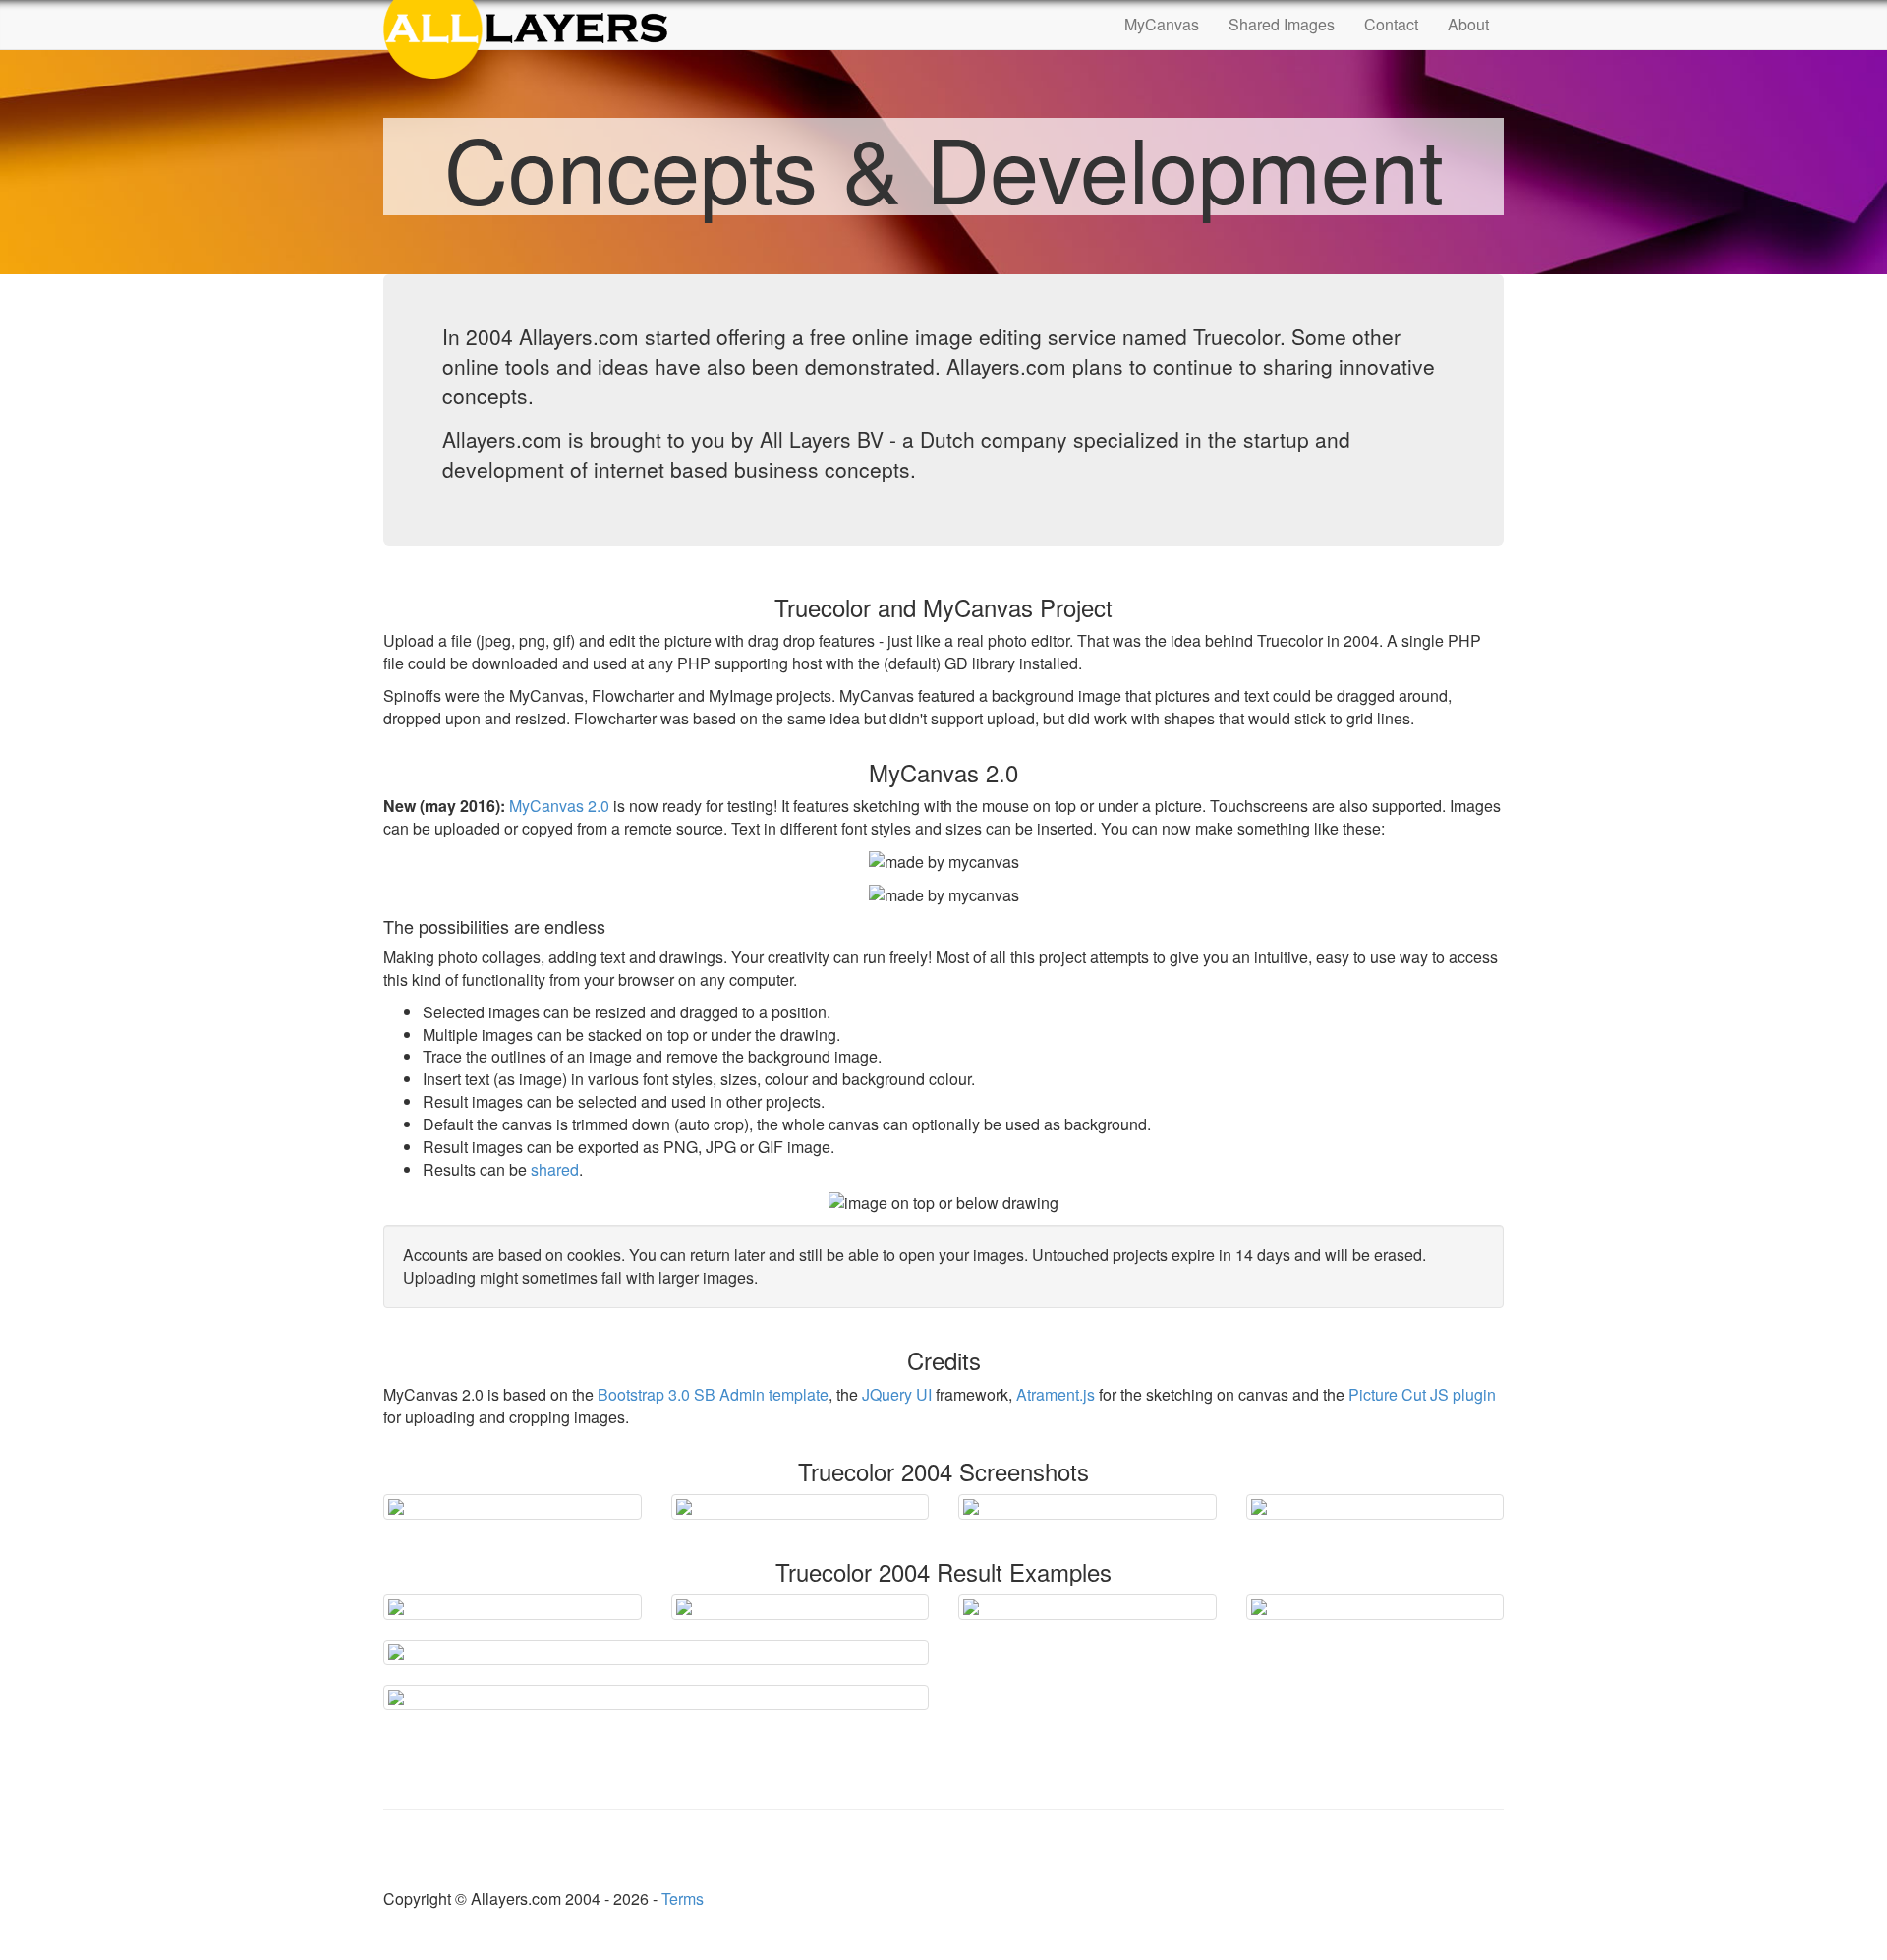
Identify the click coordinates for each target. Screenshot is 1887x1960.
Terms (683, 1899)
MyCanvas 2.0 (559, 806)
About (1468, 24)
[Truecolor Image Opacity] (1087, 1607)
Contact (1391, 24)
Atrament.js (1056, 1394)
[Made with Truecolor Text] (513, 1607)
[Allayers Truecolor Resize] (1087, 1507)
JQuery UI (897, 1394)
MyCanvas (1162, 24)
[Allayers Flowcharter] (1375, 1607)
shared (555, 1169)
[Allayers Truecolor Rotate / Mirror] (1375, 1507)
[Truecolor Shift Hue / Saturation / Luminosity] (656, 1652)
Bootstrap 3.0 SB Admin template (713, 1394)
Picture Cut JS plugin (1422, 1394)
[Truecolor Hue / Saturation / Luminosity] (656, 1698)
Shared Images (1282, 24)
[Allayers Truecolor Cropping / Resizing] (801, 1507)
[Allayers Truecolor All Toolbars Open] (513, 1507)
